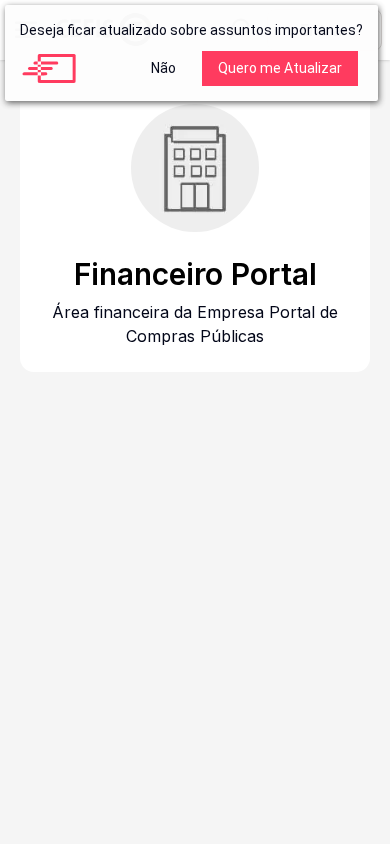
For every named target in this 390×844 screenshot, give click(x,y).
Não (163, 68)
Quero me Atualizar (280, 68)
